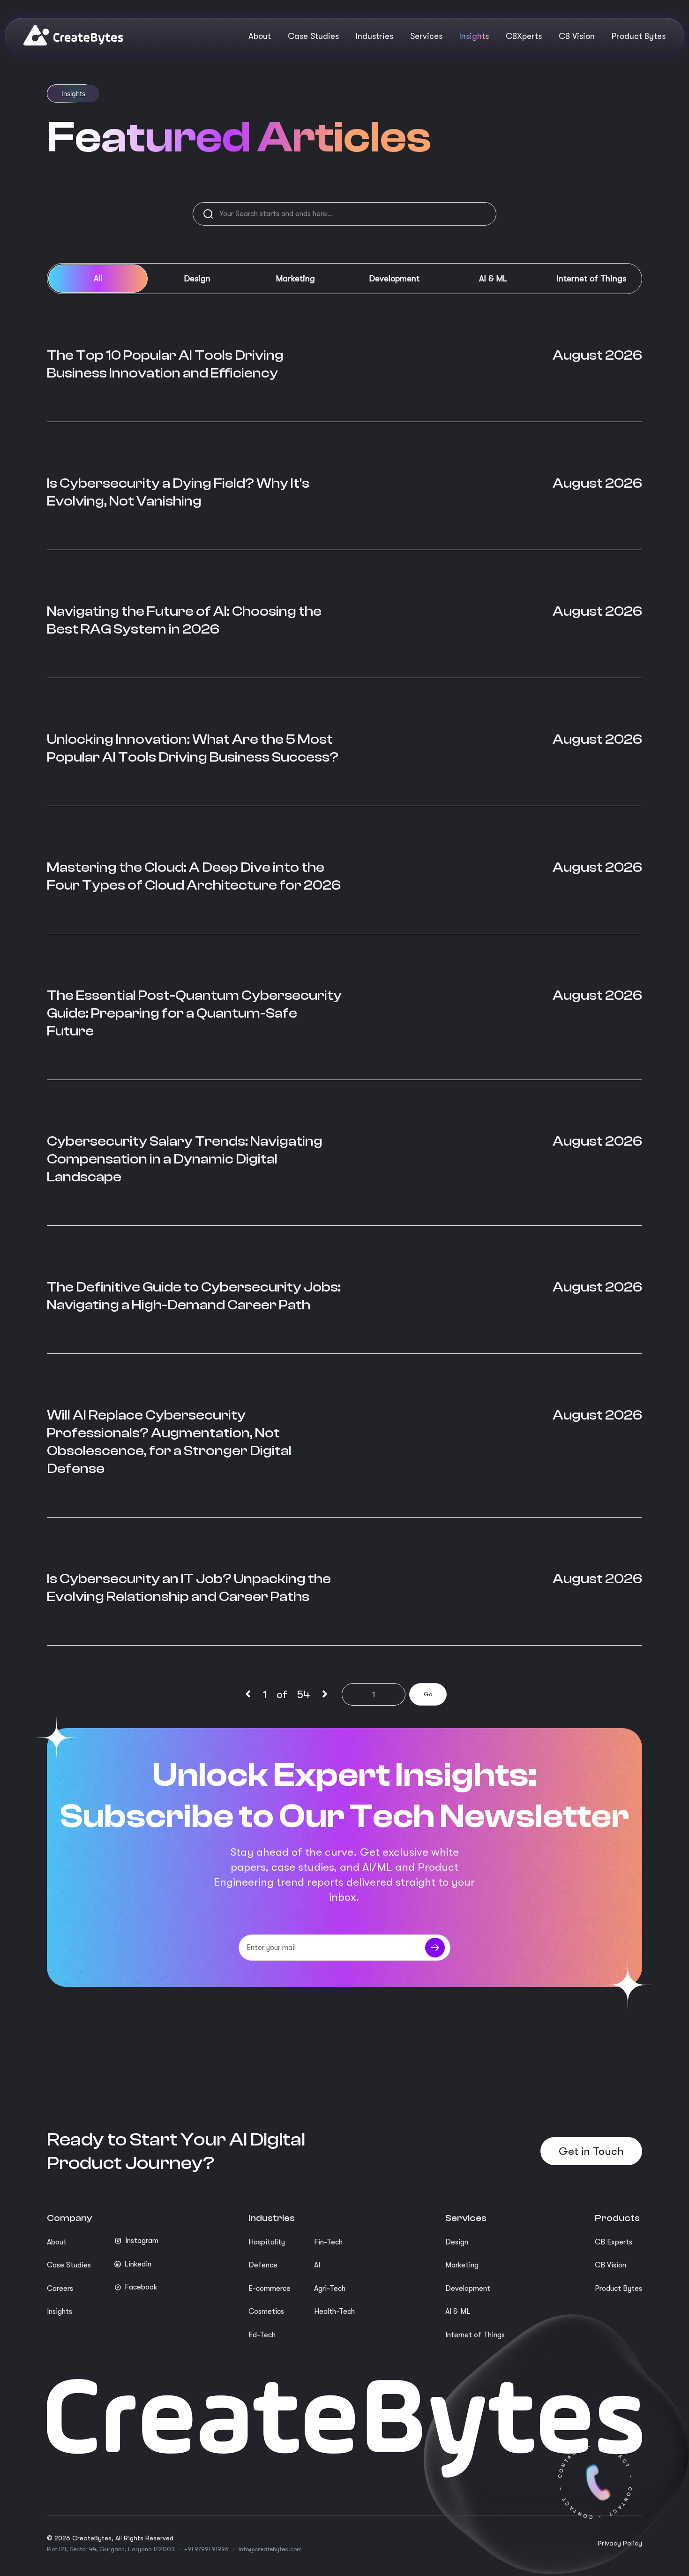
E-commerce (270, 2289)
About (57, 2242)
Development (468, 2289)
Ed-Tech (262, 2335)
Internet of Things (475, 2335)
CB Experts (614, 2242)
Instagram (142, 2241)
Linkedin (138, 2264)
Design (457, 2242)
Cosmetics (266, 2312)
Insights (60, 2312)
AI (317, 2265)
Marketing (462, 2265)
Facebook (141, 2287)
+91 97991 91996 (206, 2549)
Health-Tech (334, 2312)
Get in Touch (591, 2151)
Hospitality (267, 2242)
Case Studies (69, 2265)
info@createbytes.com (270, 2549)
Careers (60, 2289)
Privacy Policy (620, 2543)
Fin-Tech (328, 2242)
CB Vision (610, 2265)
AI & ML (458, 2312)
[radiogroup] (344, 279)
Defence (263, 2265)
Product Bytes (618, 2289)
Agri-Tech (330, 2289)
